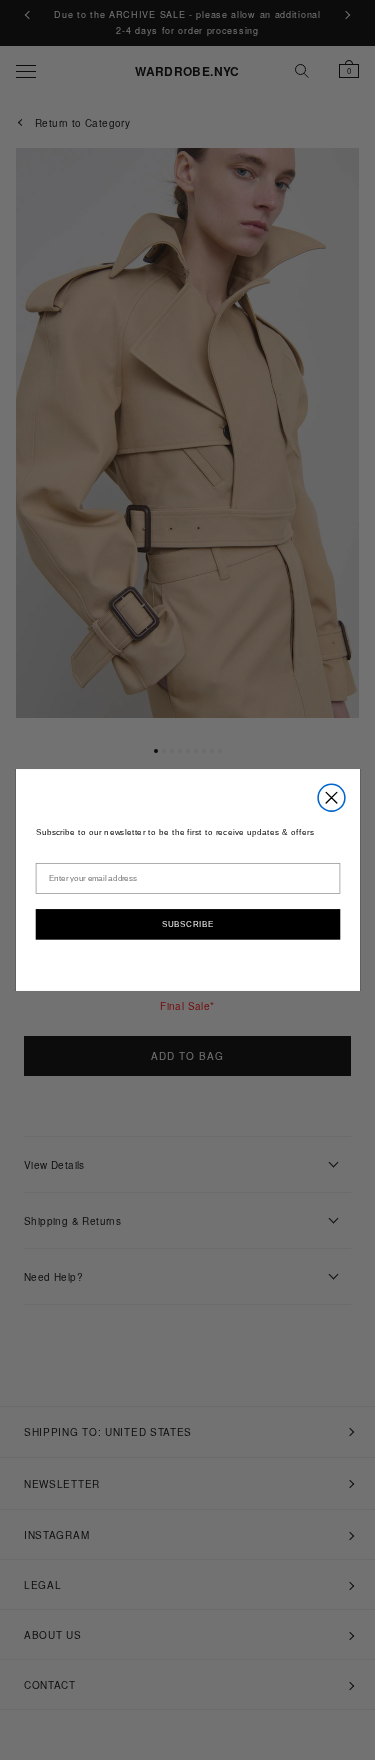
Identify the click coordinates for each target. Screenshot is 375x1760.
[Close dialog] (331, 797)
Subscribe (187, 923)
